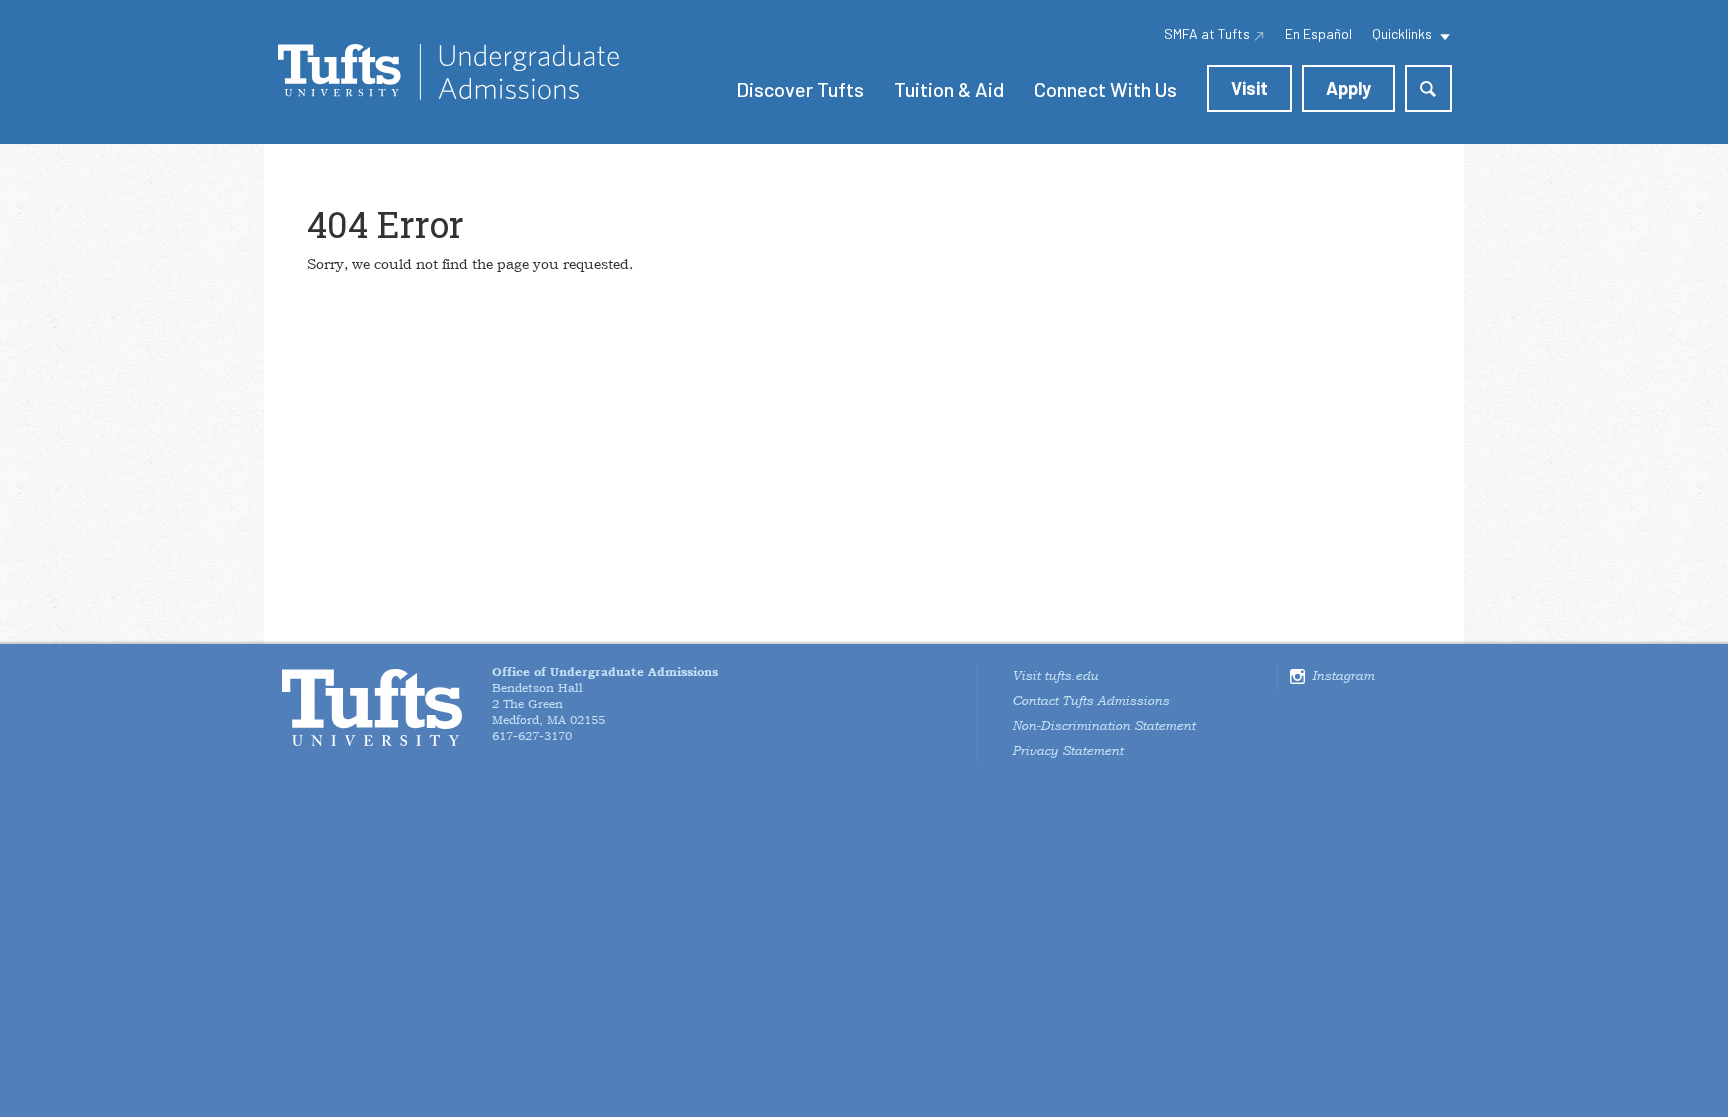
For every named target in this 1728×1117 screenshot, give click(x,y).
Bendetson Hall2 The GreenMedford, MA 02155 (605, 696)
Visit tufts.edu (1055, 676)
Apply (1348, 88)
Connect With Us (1105, 89)
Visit (1249, 88)
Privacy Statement (1067, 751)
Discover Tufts (800, 89)
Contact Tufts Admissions (1090, 701)
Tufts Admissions (448, 72)
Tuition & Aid (949, 89)
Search (1428, 88)
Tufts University (372, 707)
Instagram (1343, 676)
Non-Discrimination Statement (1103, 726)
